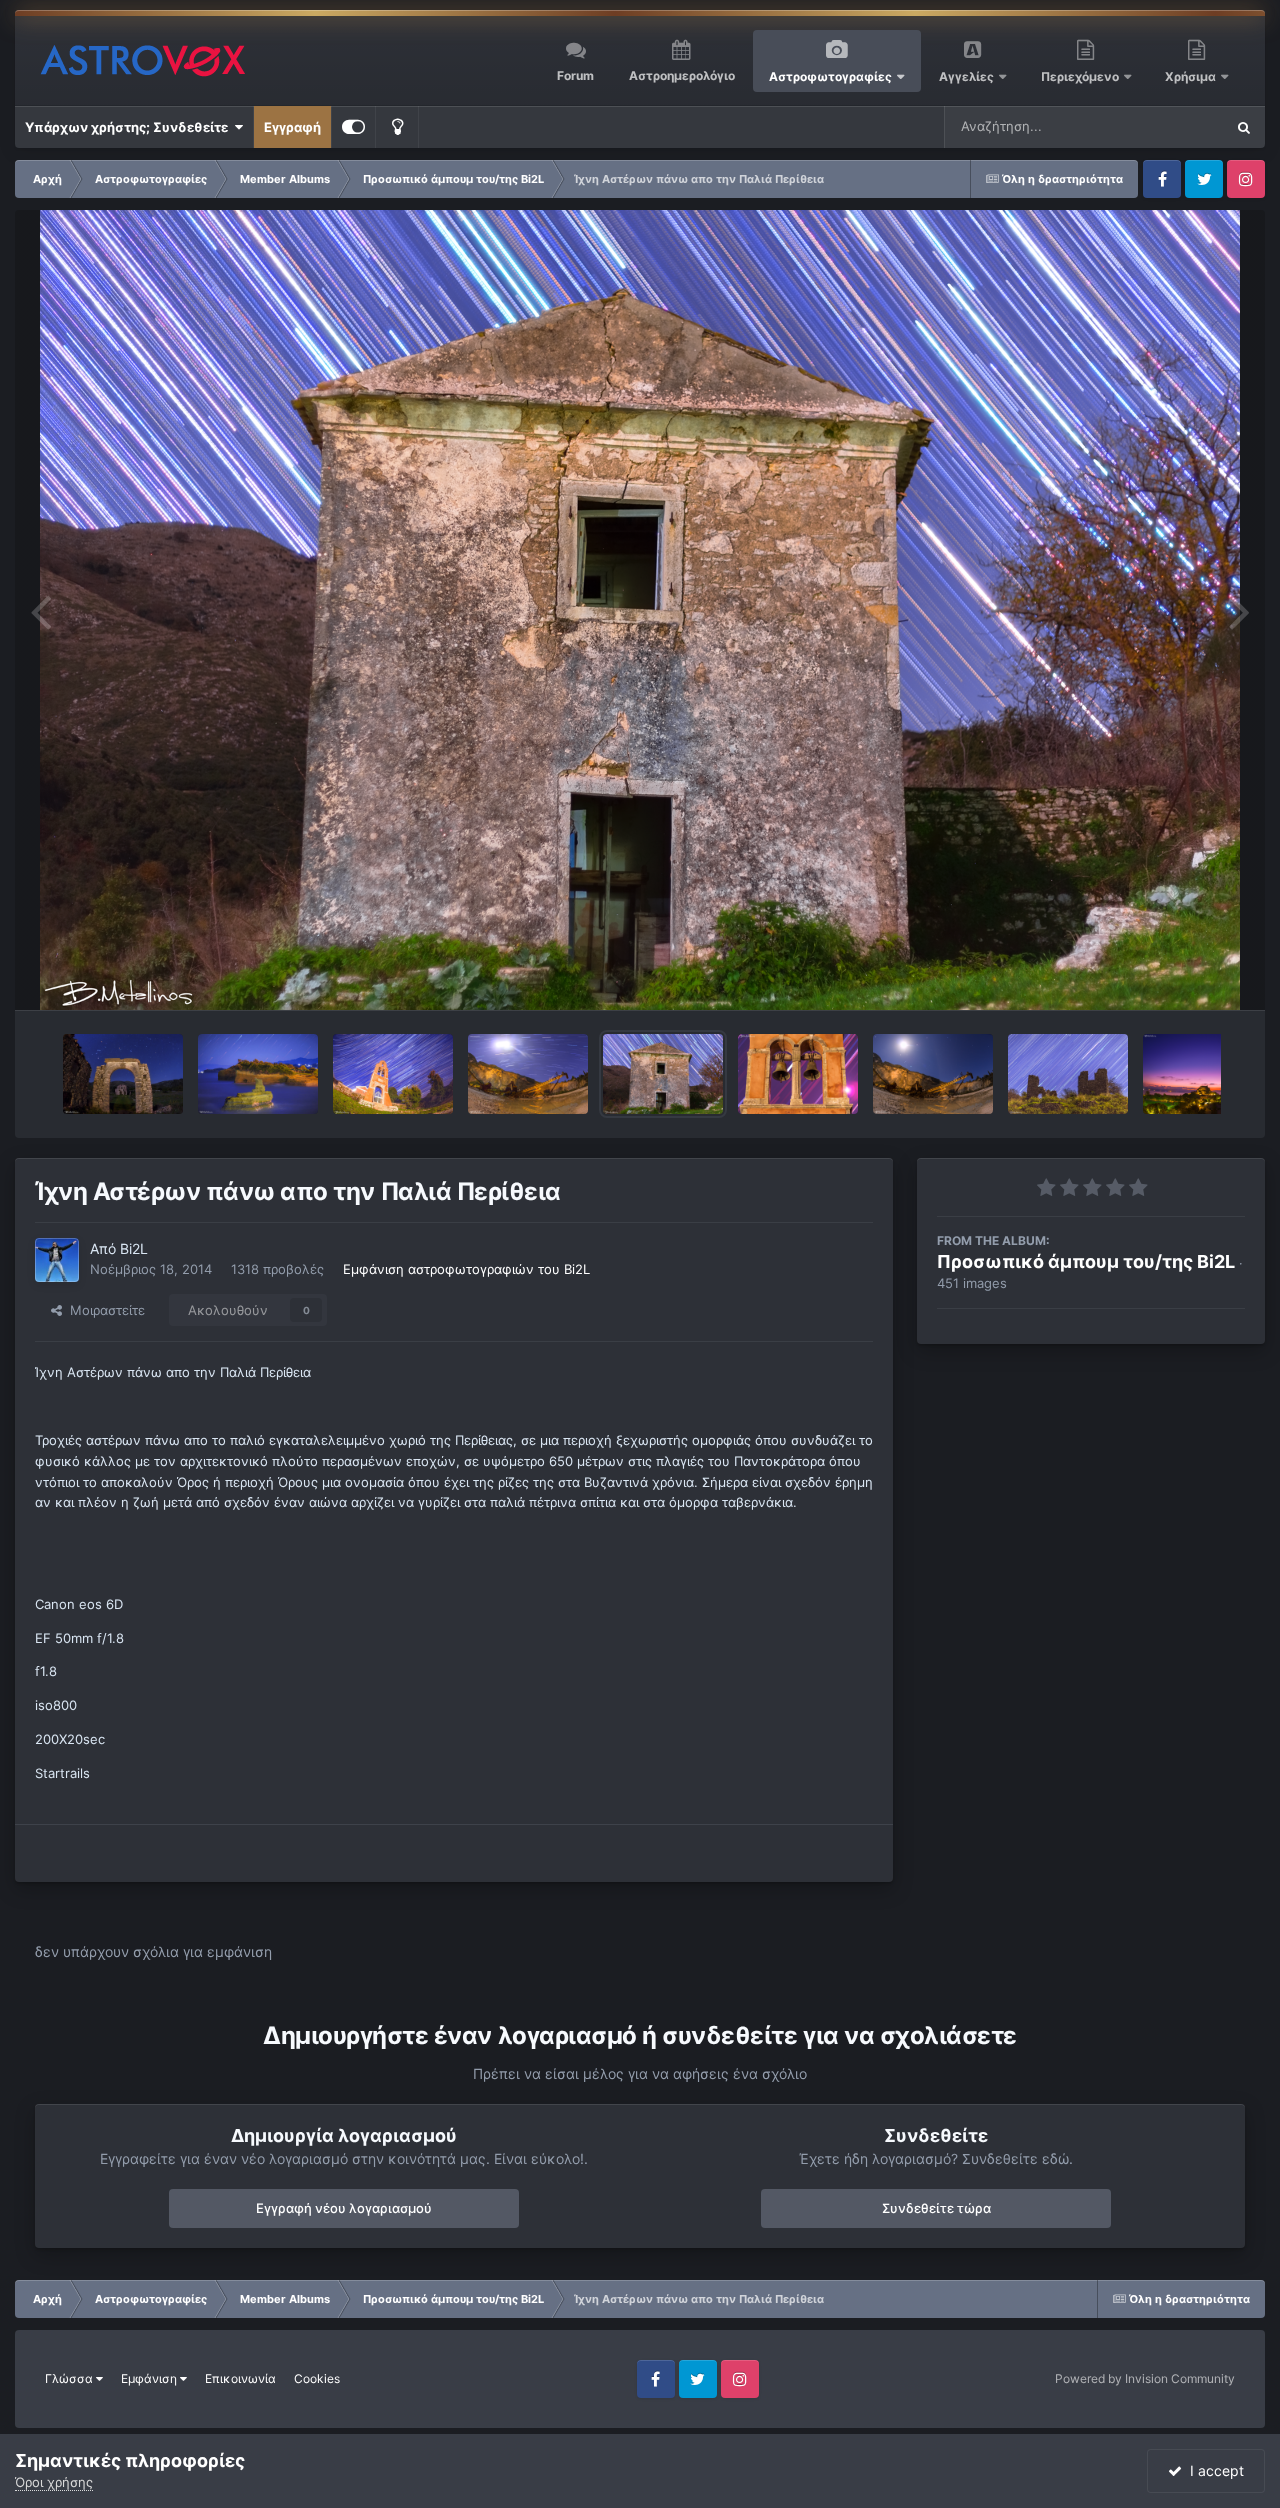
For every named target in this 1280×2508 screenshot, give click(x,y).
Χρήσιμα (1192, 76)
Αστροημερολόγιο (682, 75)
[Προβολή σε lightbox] (640, 610)
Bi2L (134, 1248)
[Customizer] (353, 127)
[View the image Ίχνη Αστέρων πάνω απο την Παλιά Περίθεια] (663, 1074)
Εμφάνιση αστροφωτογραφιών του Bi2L (466, 1269)
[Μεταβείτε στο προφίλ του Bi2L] (57, 1260)
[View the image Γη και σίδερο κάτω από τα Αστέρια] (933, 1074)
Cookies (317, 2378)
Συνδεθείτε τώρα (936, 2208)
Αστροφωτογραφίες (830, 76)
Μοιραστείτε (103, 1310)
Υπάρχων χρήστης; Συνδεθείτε (129, 127)
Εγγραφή (292, 127)
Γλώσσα (70, 2378)
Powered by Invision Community (1145, 2378)
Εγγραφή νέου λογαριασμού (344, 2208)
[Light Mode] (397, 127)
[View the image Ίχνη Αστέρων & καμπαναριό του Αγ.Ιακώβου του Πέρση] (393, 1074)
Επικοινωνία (240, 2378)
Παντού (1174, 126)
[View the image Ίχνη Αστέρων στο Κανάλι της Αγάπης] (258, 1074)
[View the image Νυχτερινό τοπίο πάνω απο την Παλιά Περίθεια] (123, 1074)
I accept (1213, 2470)
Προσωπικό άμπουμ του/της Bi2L (1086, 1261)
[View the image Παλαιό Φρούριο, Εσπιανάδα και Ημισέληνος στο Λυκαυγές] (1203, 1074)
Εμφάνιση (150, 2378)
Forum (575, 75)
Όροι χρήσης (54, 2482)
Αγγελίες (966, 76)
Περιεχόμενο (1081, 76)
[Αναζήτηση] (1244, 127)
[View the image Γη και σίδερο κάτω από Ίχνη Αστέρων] (528, 1074)
